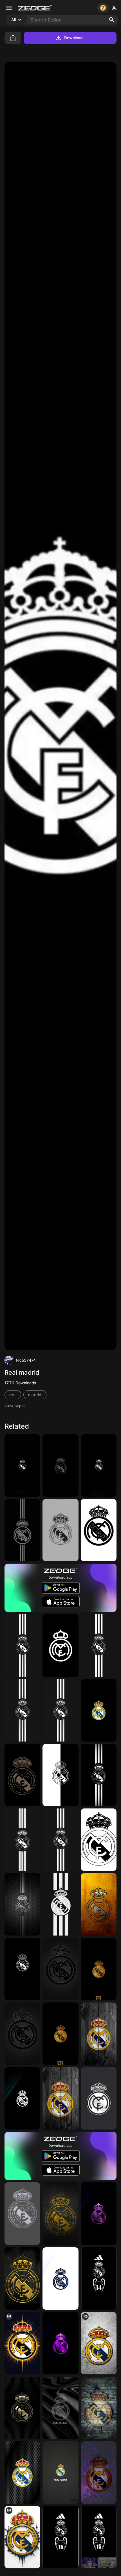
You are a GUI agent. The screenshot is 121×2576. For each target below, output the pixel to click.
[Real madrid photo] (22, 2278)
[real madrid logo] (60, 2473)
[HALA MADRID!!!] (22, 2537)
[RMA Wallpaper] (60, 2343)
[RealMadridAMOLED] (99, 1465)
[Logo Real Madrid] (99, 1775)
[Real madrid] (60, 2098)
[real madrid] (60, 1904)
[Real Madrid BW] (22, 1645)
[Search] (112, 20)
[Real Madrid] (60, 1465)
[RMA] (60, 1840)
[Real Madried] (99, 1645)
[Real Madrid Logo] (99, 1710)
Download (74, 38)
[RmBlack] (22, 1465)
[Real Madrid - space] (99, 2214)
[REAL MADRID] (99, 1530)
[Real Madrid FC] (22, 1530)
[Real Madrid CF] (99, 1904)
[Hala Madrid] (60, 2408)
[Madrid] (60, 1710)
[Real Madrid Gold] (99, 1969)
